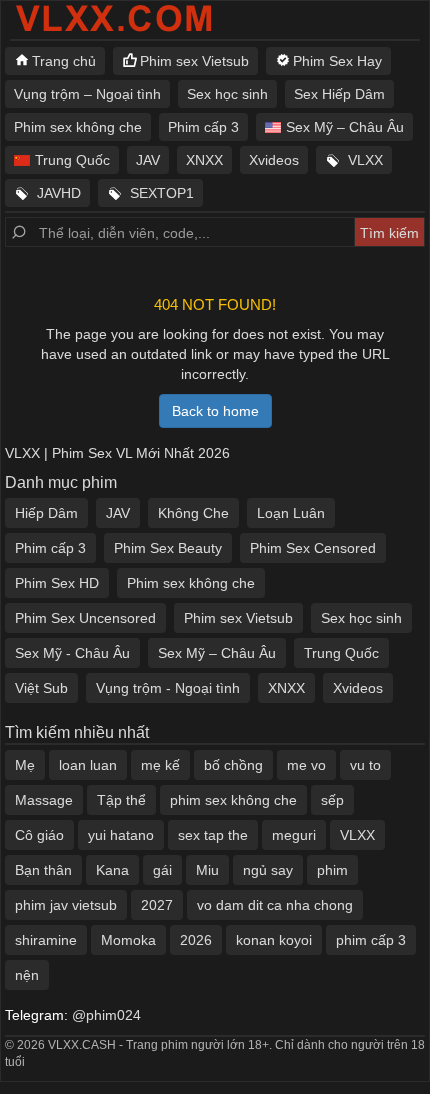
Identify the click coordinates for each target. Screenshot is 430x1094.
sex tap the (213, 835)
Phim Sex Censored (313, 548)
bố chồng (233, 765)
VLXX (365, 160)
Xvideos (274, 160)
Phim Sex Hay (337, 61)
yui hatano (121, 835)
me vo (306, 765)
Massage (44, 800)
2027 (157, 905)
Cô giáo (39, 835)
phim (332, 870)
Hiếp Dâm (46, 513)
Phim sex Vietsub (194, 61)
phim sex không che (233, 800)
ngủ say (268, 870)
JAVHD (59, 193)
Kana (112, 870)
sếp (332, 800)
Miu (207, 870)
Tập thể (121, 800)
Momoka (128, 940)
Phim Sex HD (57, 583)
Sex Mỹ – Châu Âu (345, 127)
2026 (196, 940)
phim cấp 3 (371, 940)
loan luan (88, 765)
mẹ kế (160, 765)
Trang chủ (64, 61)
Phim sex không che (78, 127)
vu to (365, 765)
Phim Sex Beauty (168, 548)
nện (27, 975)
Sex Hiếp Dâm (339, 94)
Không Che (193, 513)
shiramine (46, 940)
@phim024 (106, 1015)
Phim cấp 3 (203, 127)
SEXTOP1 (162, 193)
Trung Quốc (72, 160)
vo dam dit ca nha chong (275, 905)
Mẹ (25, 765)
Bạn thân (43, 870)
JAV (148, 160)
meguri (294, 835)
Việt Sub (41, 688)
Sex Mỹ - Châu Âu (72, 653)
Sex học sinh (227, 94)
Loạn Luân (291, 513)
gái (162, 870)
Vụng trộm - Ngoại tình (168, 688)
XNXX (204, 160)
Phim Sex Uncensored (85, 618)
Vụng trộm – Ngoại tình (87, 94)
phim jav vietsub (66, 905)
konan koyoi (274, 940)
